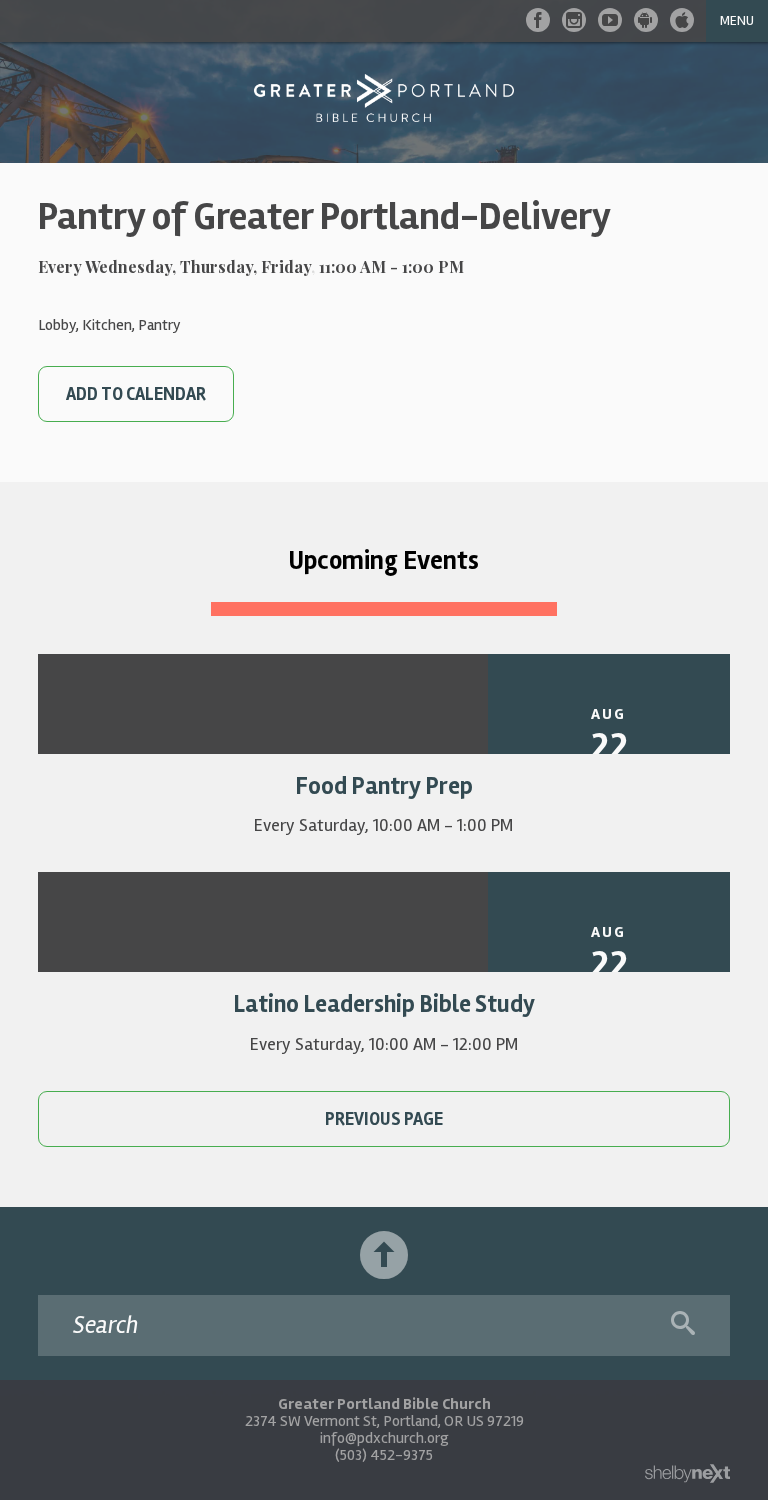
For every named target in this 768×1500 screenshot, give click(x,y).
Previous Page (384, 1119)
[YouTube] (610, 20)
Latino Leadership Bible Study (384, 1004)
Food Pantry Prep (384, 786)
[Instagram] (574, 20)
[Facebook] (538, 20)
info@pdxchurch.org (384, 1438)
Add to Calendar (136, 394)
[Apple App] (682, 20)
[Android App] (646, 20)
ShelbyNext (687, 1474)
